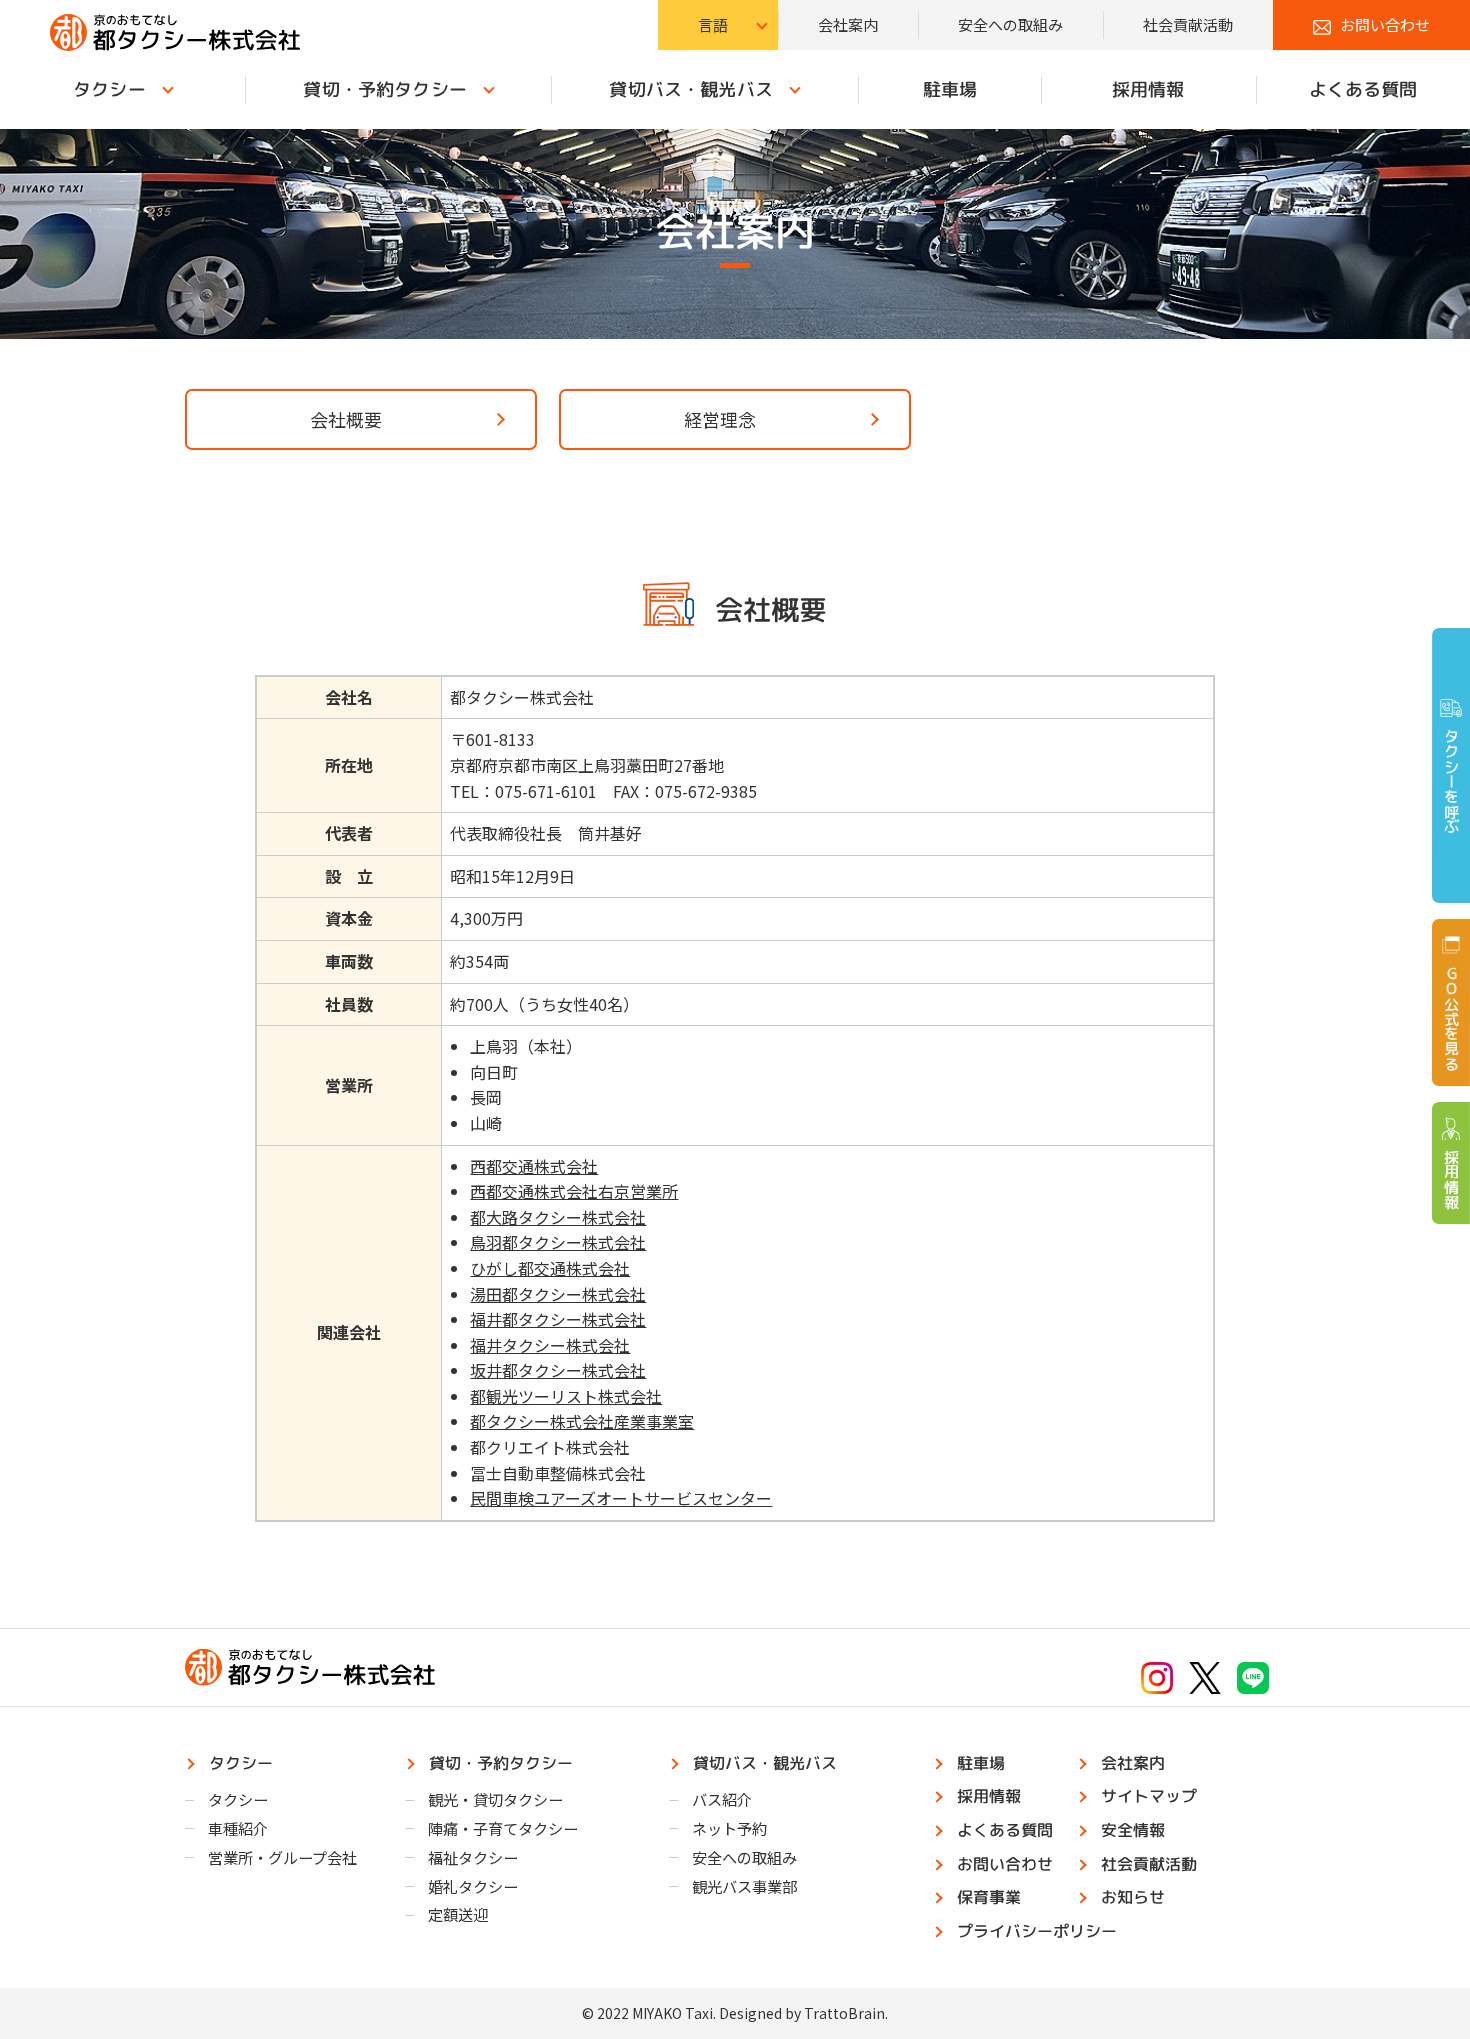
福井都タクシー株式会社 (558, 1319)
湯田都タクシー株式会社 (558, 1294)
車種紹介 (238, 1828)
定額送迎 (458, 1914)
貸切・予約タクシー (384, 89)
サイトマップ (1149, 1796)
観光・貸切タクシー (495, 1799)
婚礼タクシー (473, 1886)
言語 (713, 24)
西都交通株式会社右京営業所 (574, 1191)
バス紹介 (722, 1799)
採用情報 (1148, 89)
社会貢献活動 (1188, 24)
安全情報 (1133, 1830)
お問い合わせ (1385, 24)
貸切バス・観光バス (691, 89)
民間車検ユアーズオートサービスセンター (621, 1498)
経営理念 (720, 419)
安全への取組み (1010, 24)
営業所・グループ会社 (282, 1857)
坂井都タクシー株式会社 (558, 1370)
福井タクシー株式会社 (550, 1345)
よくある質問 (1362, 89)
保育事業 (989, 1897)
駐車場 (949, 89)
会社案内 (848, 24)
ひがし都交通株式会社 (550, 1268)
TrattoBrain (844, 2013)
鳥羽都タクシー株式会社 (558, 1242)
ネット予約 (729, 1828)
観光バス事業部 (744, 1886)
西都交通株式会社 (534, 1166)
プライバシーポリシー (1037, 1931)
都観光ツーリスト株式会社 (566, 1396)
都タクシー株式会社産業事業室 (582, 1421)
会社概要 (346, 419)
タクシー (109, 89)
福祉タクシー (473, 1857)
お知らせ (1133, 1897)
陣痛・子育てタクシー (503, 1828)
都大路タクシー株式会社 (558, 1217)
